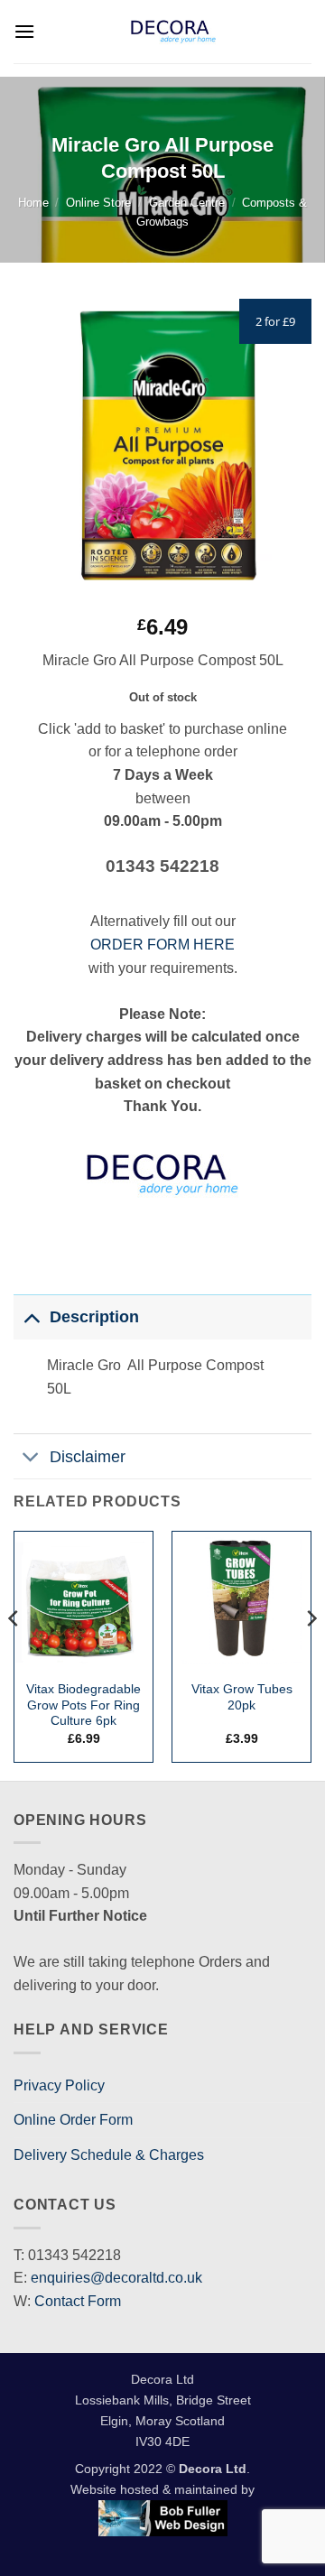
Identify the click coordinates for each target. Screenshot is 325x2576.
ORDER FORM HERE (162, 945)
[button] (24, 31)
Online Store (98, 203)
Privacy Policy (59, 2085)
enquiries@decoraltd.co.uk (116, 2278)
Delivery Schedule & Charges (109, 2155)
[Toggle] (31, 1316)
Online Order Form (73, 2120)
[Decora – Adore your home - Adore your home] (173, 32)
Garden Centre (187, 203)
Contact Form (78, 2301)
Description (94, 1317)
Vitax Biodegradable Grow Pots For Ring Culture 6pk (84, 1705)
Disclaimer (88, 1457)
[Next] (311, 1654)
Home (33, 203)
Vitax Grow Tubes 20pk (242, 1697)
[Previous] (14, 1654)
